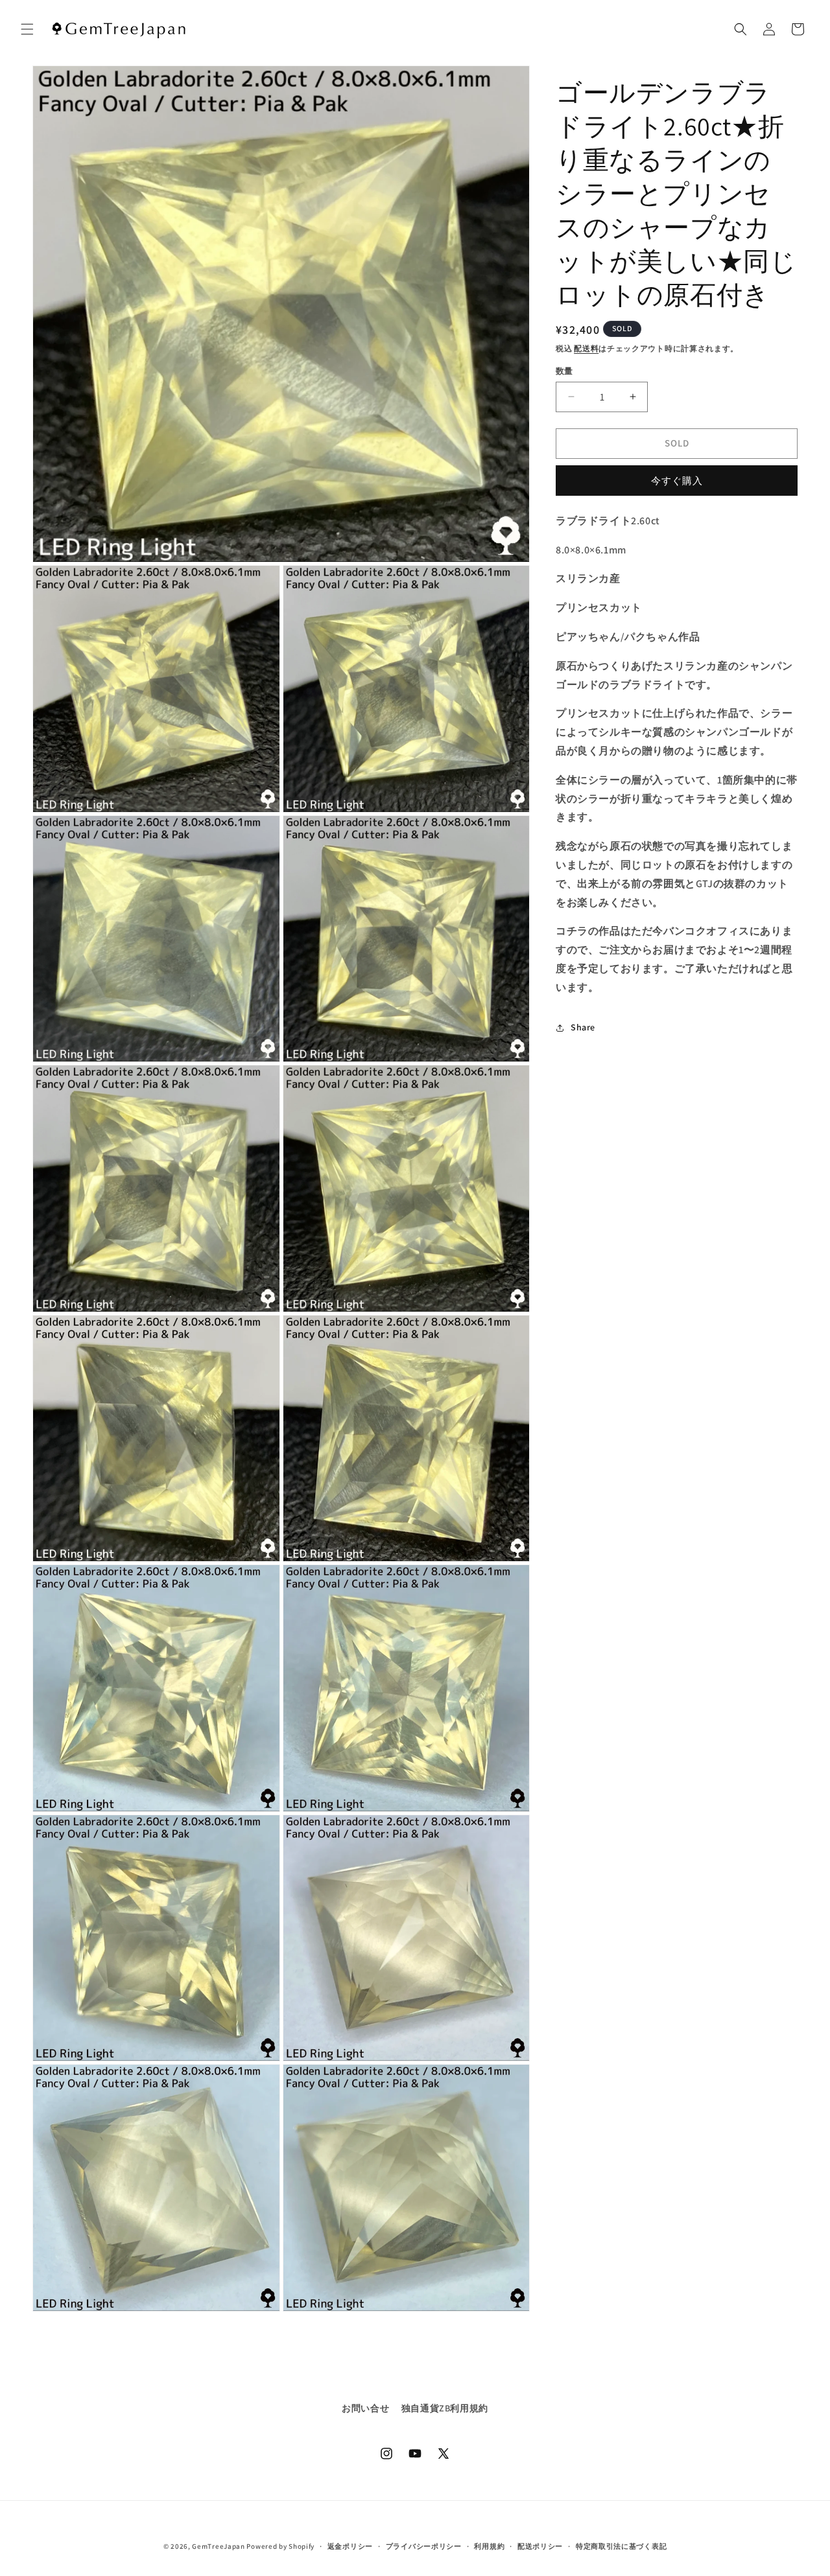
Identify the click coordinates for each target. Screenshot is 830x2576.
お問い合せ (365, 2408)
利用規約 (489, 2546)
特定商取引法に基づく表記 (621, 2546)
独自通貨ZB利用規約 (445, 2408)
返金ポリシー (350, 2546)
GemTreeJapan (218, 2546)
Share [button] (583, 1027)
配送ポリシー (540, 2546)
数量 (564, 371)
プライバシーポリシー (424, 2546)
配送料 (586, 348)
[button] (27, 29)
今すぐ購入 (677, 481)
